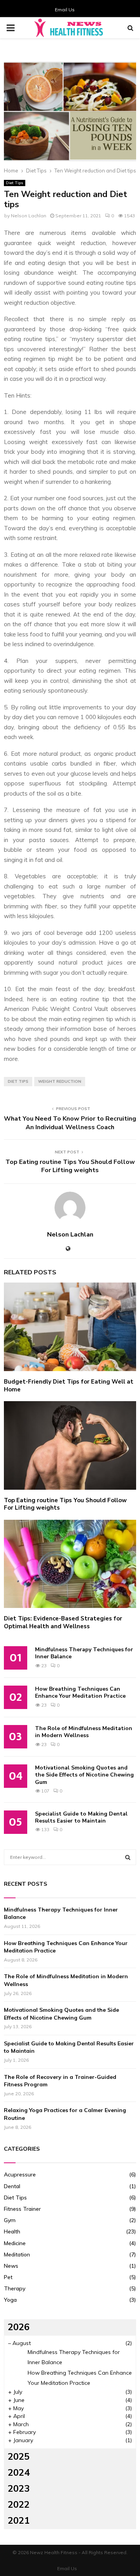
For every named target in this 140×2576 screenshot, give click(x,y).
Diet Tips (15, 183)
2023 (19, 2489)
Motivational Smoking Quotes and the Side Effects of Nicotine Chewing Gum (84, 1775)
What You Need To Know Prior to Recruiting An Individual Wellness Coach (70, 1123)
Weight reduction (60, 1081)
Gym (10, 2220)
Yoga (10, 2300)
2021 (19, 2521)
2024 (19, 2473)
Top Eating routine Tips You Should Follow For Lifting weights (70, 1166)
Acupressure (20, 2174)
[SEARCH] (128, 1857)
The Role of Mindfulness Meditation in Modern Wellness (84, 1732)
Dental (12, 2186)
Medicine (15, 2243)
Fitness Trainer (22, 2209)
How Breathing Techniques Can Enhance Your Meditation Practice (80, 1692)
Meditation (17, 2254)
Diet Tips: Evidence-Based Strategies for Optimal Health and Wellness (63, 1622)
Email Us (65, 10)
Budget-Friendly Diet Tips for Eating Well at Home (69, 1386)
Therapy (15, 2288)
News (11, 2266)
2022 (19, 2505)
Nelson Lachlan (29, 216)
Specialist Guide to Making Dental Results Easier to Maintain (81, 1817)
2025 (19, 2457)
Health (12, 2231)
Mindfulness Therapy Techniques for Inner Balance (84, 1653)
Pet (8, 2277)
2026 (19, 2327)
